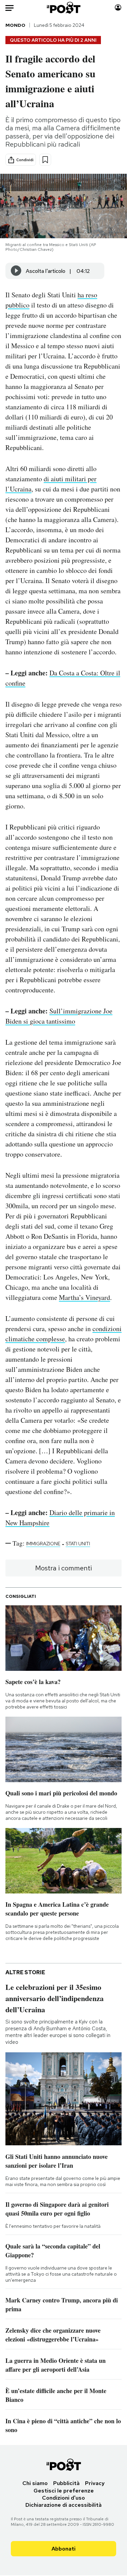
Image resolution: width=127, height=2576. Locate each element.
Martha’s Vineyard (84, 1297)
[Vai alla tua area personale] (118, 8)
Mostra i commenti (63, 1568)
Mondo (15, 25)
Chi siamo (35, 2483)
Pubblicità (66, 2483)
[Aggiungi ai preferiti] (45, 160)
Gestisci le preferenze (64, 2491)
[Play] (16, 271)
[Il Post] (63, 8)
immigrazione (43, 1544)
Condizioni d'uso (63, 2498)
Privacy (95, 2483)
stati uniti (78, 1544)
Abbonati (63, 2549)
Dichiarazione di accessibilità (63, 2505)
